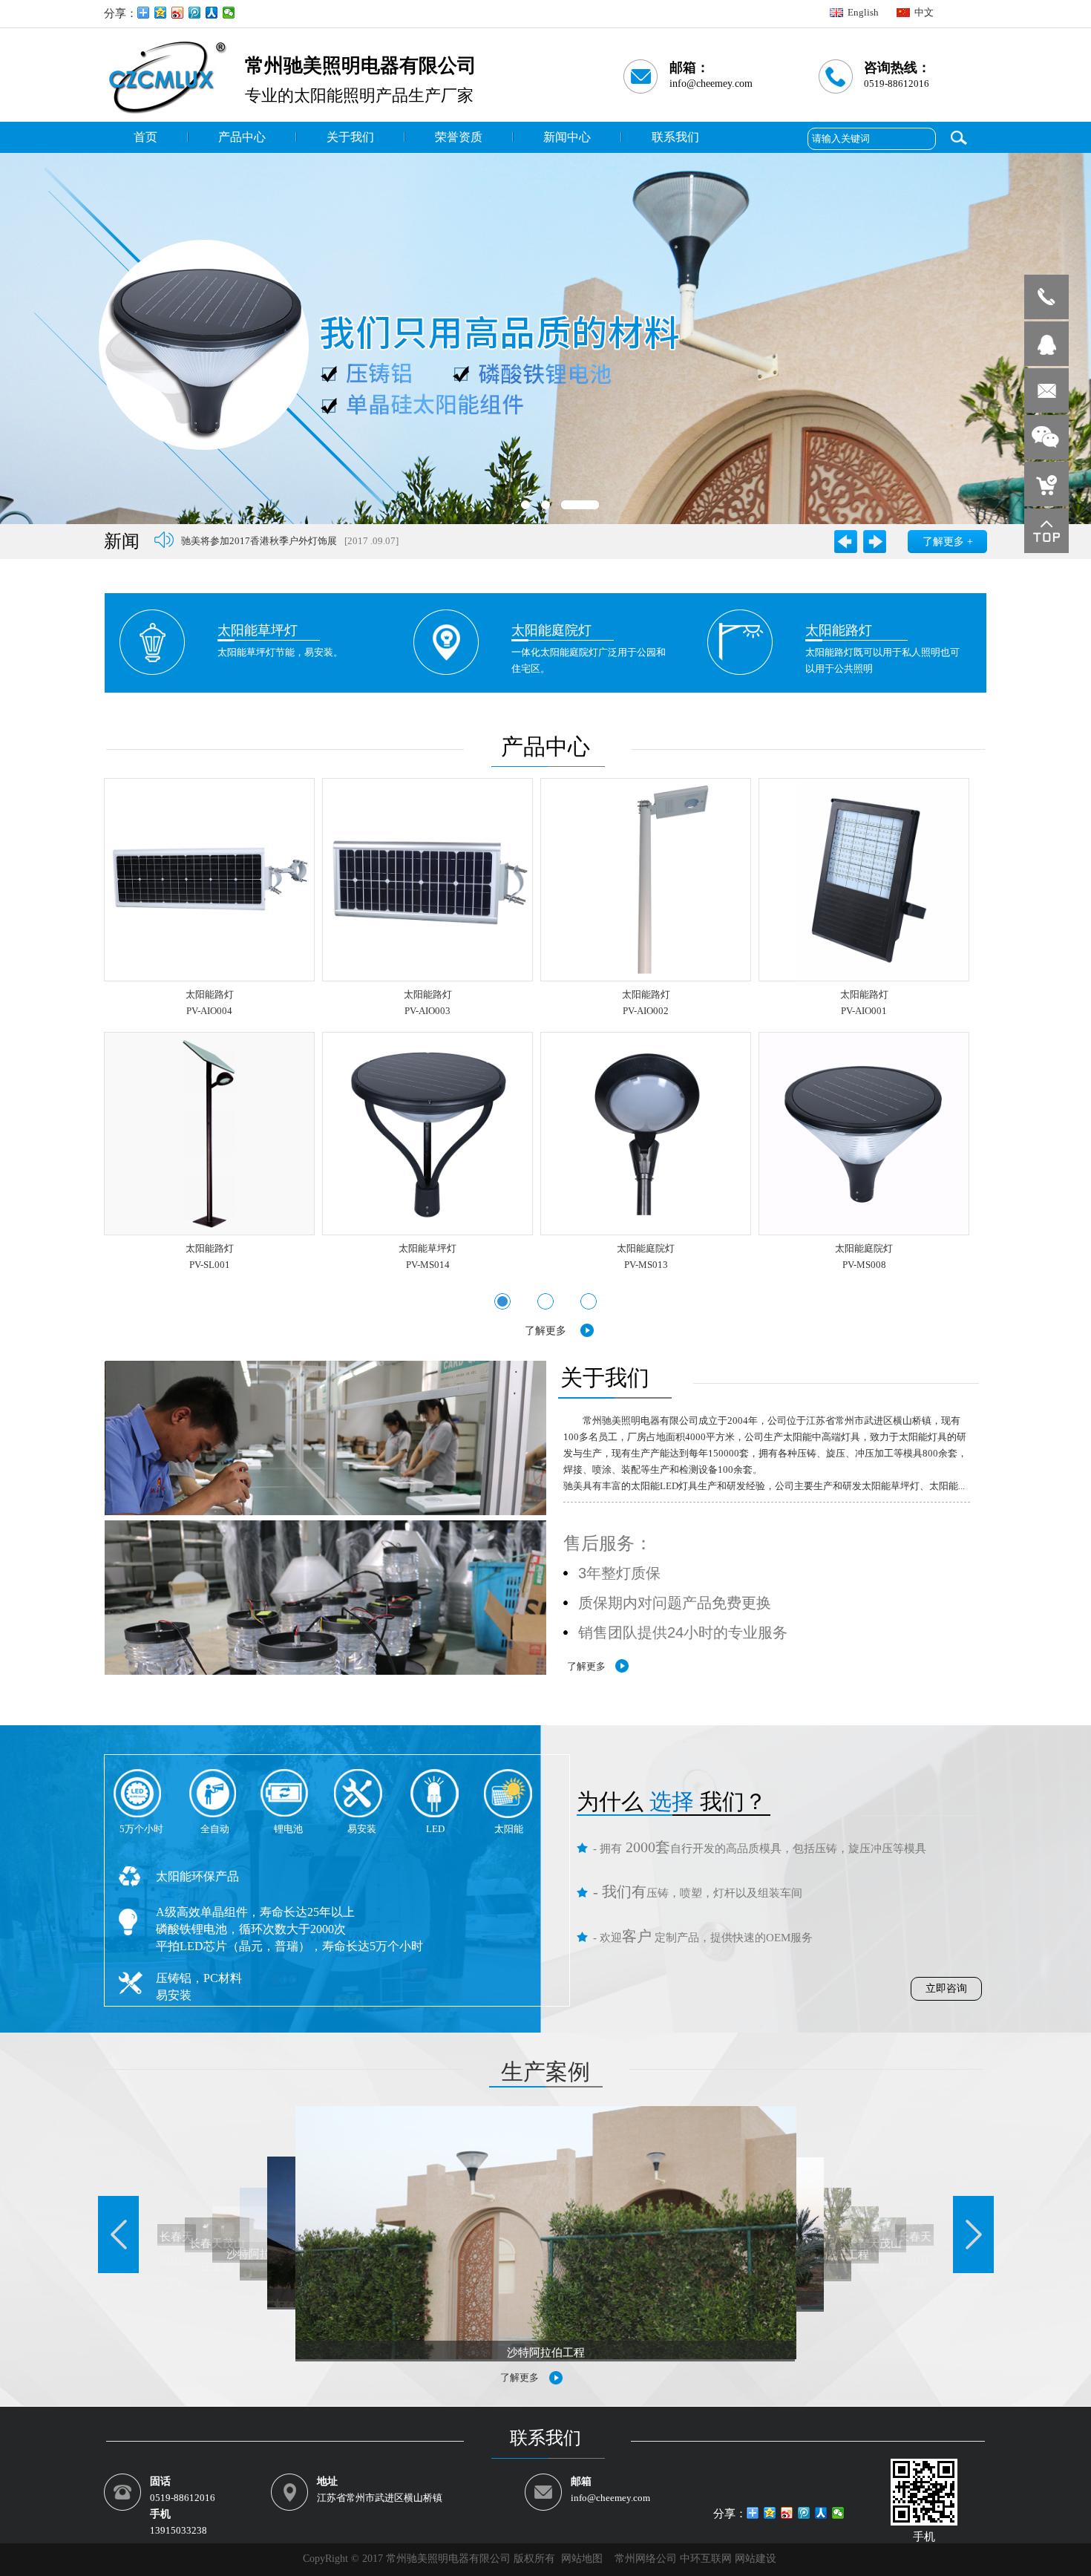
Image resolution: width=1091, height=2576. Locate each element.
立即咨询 (946, 1988)
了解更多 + (948, 542)
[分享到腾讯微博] (195, 13)
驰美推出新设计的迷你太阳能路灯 (253, 542)
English (863, 12)
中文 (924, 12)
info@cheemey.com (711, 84)
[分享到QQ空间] (161, 13)
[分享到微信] (229, 13)
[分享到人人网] (212, 13)
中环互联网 (707, 2559)
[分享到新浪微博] (178, 13)
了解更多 (545, 1331)
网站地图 (582, 2559)
